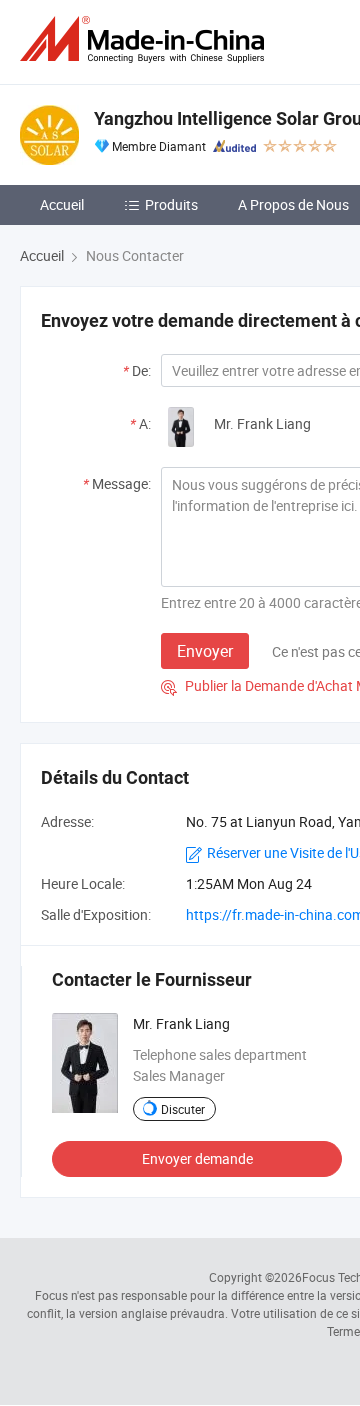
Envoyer (205, 651)
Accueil (62, 204)
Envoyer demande (197, 1158)
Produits (171, 204)
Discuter (183, 1109)
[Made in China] (146, 39)
